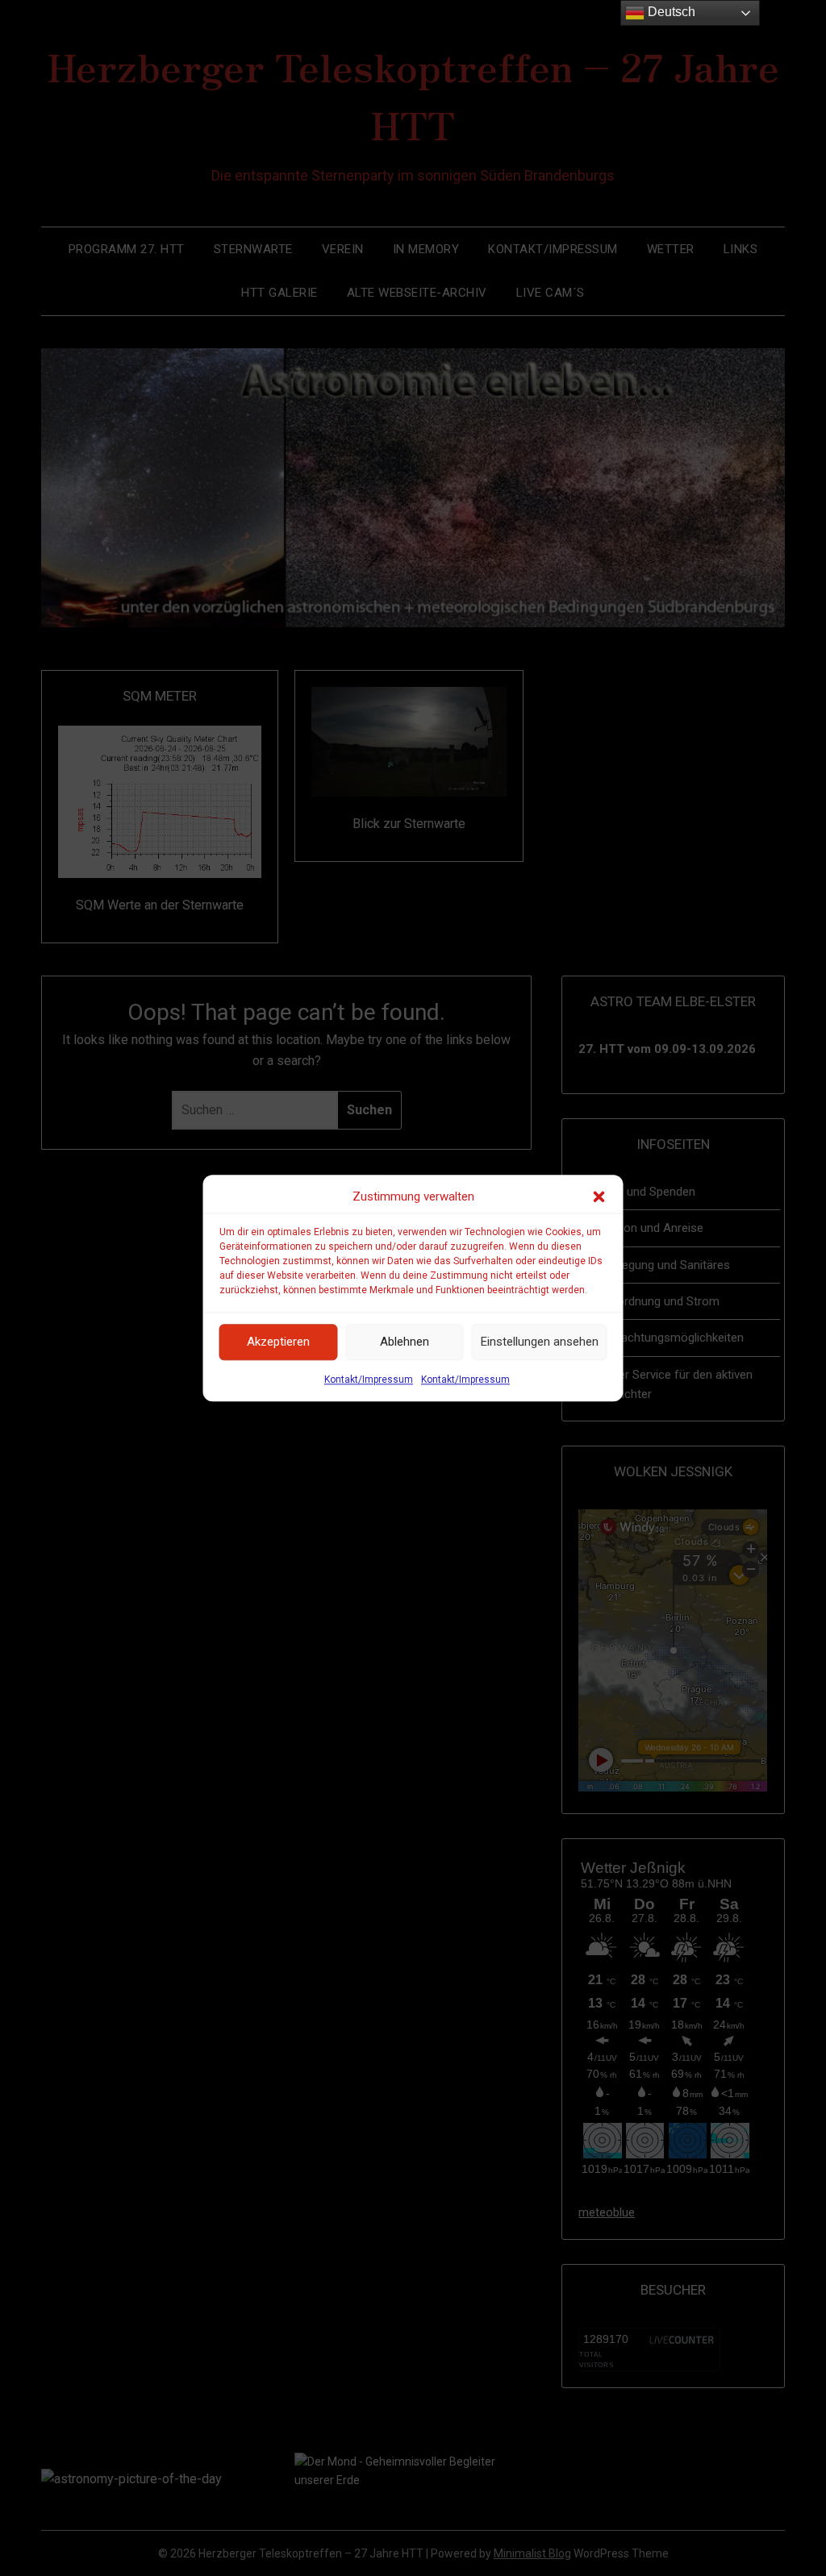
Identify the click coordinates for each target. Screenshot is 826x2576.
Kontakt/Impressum (369, 1380)
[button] (599, 1196)
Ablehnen (405, 1342)
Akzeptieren (278, 1342)
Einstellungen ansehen (540, 1342)
